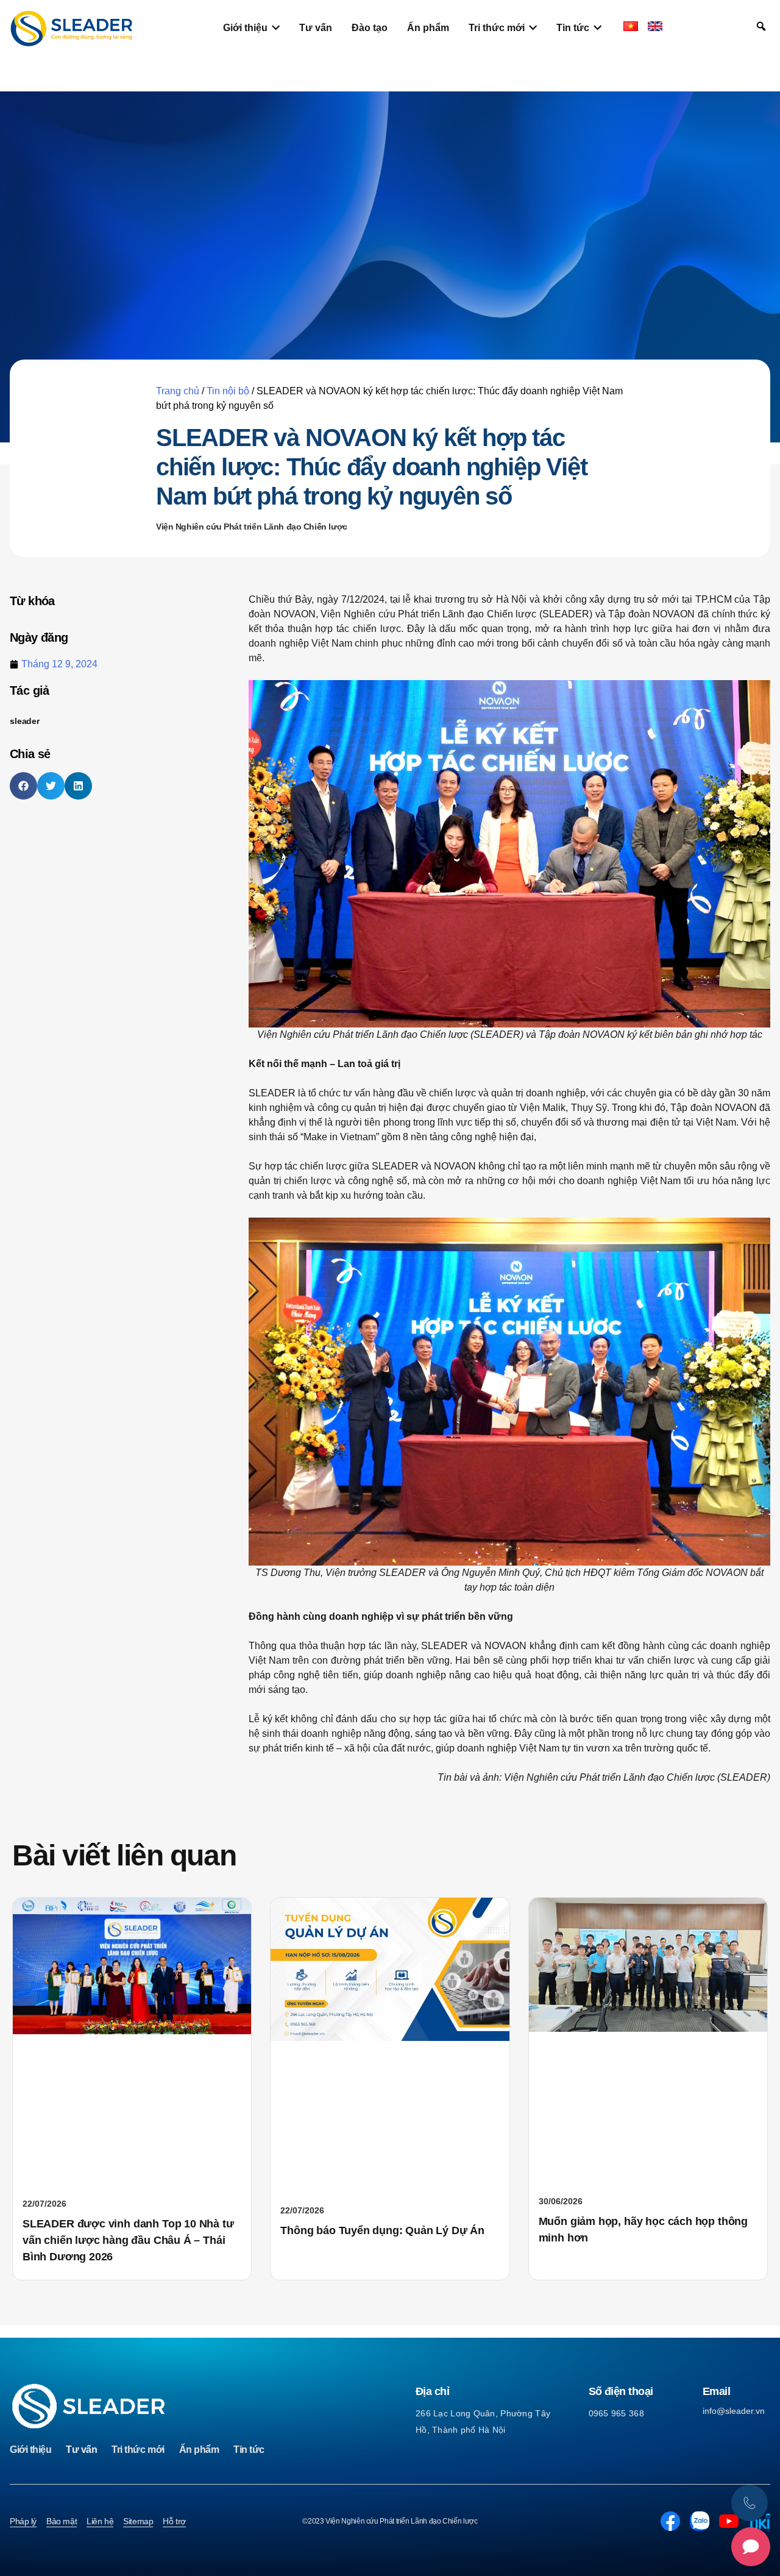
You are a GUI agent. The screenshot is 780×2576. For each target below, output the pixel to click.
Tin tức (249, 2450)
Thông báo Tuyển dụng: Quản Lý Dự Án (382, 2230)
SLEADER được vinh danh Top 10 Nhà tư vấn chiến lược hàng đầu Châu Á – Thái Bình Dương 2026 (128, 2240)
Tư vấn (81, 2450)
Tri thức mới (138, 2450)
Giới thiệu (30, 2450)
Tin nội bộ (228, 391)
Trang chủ (178, 391)
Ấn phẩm (199, 2450)
